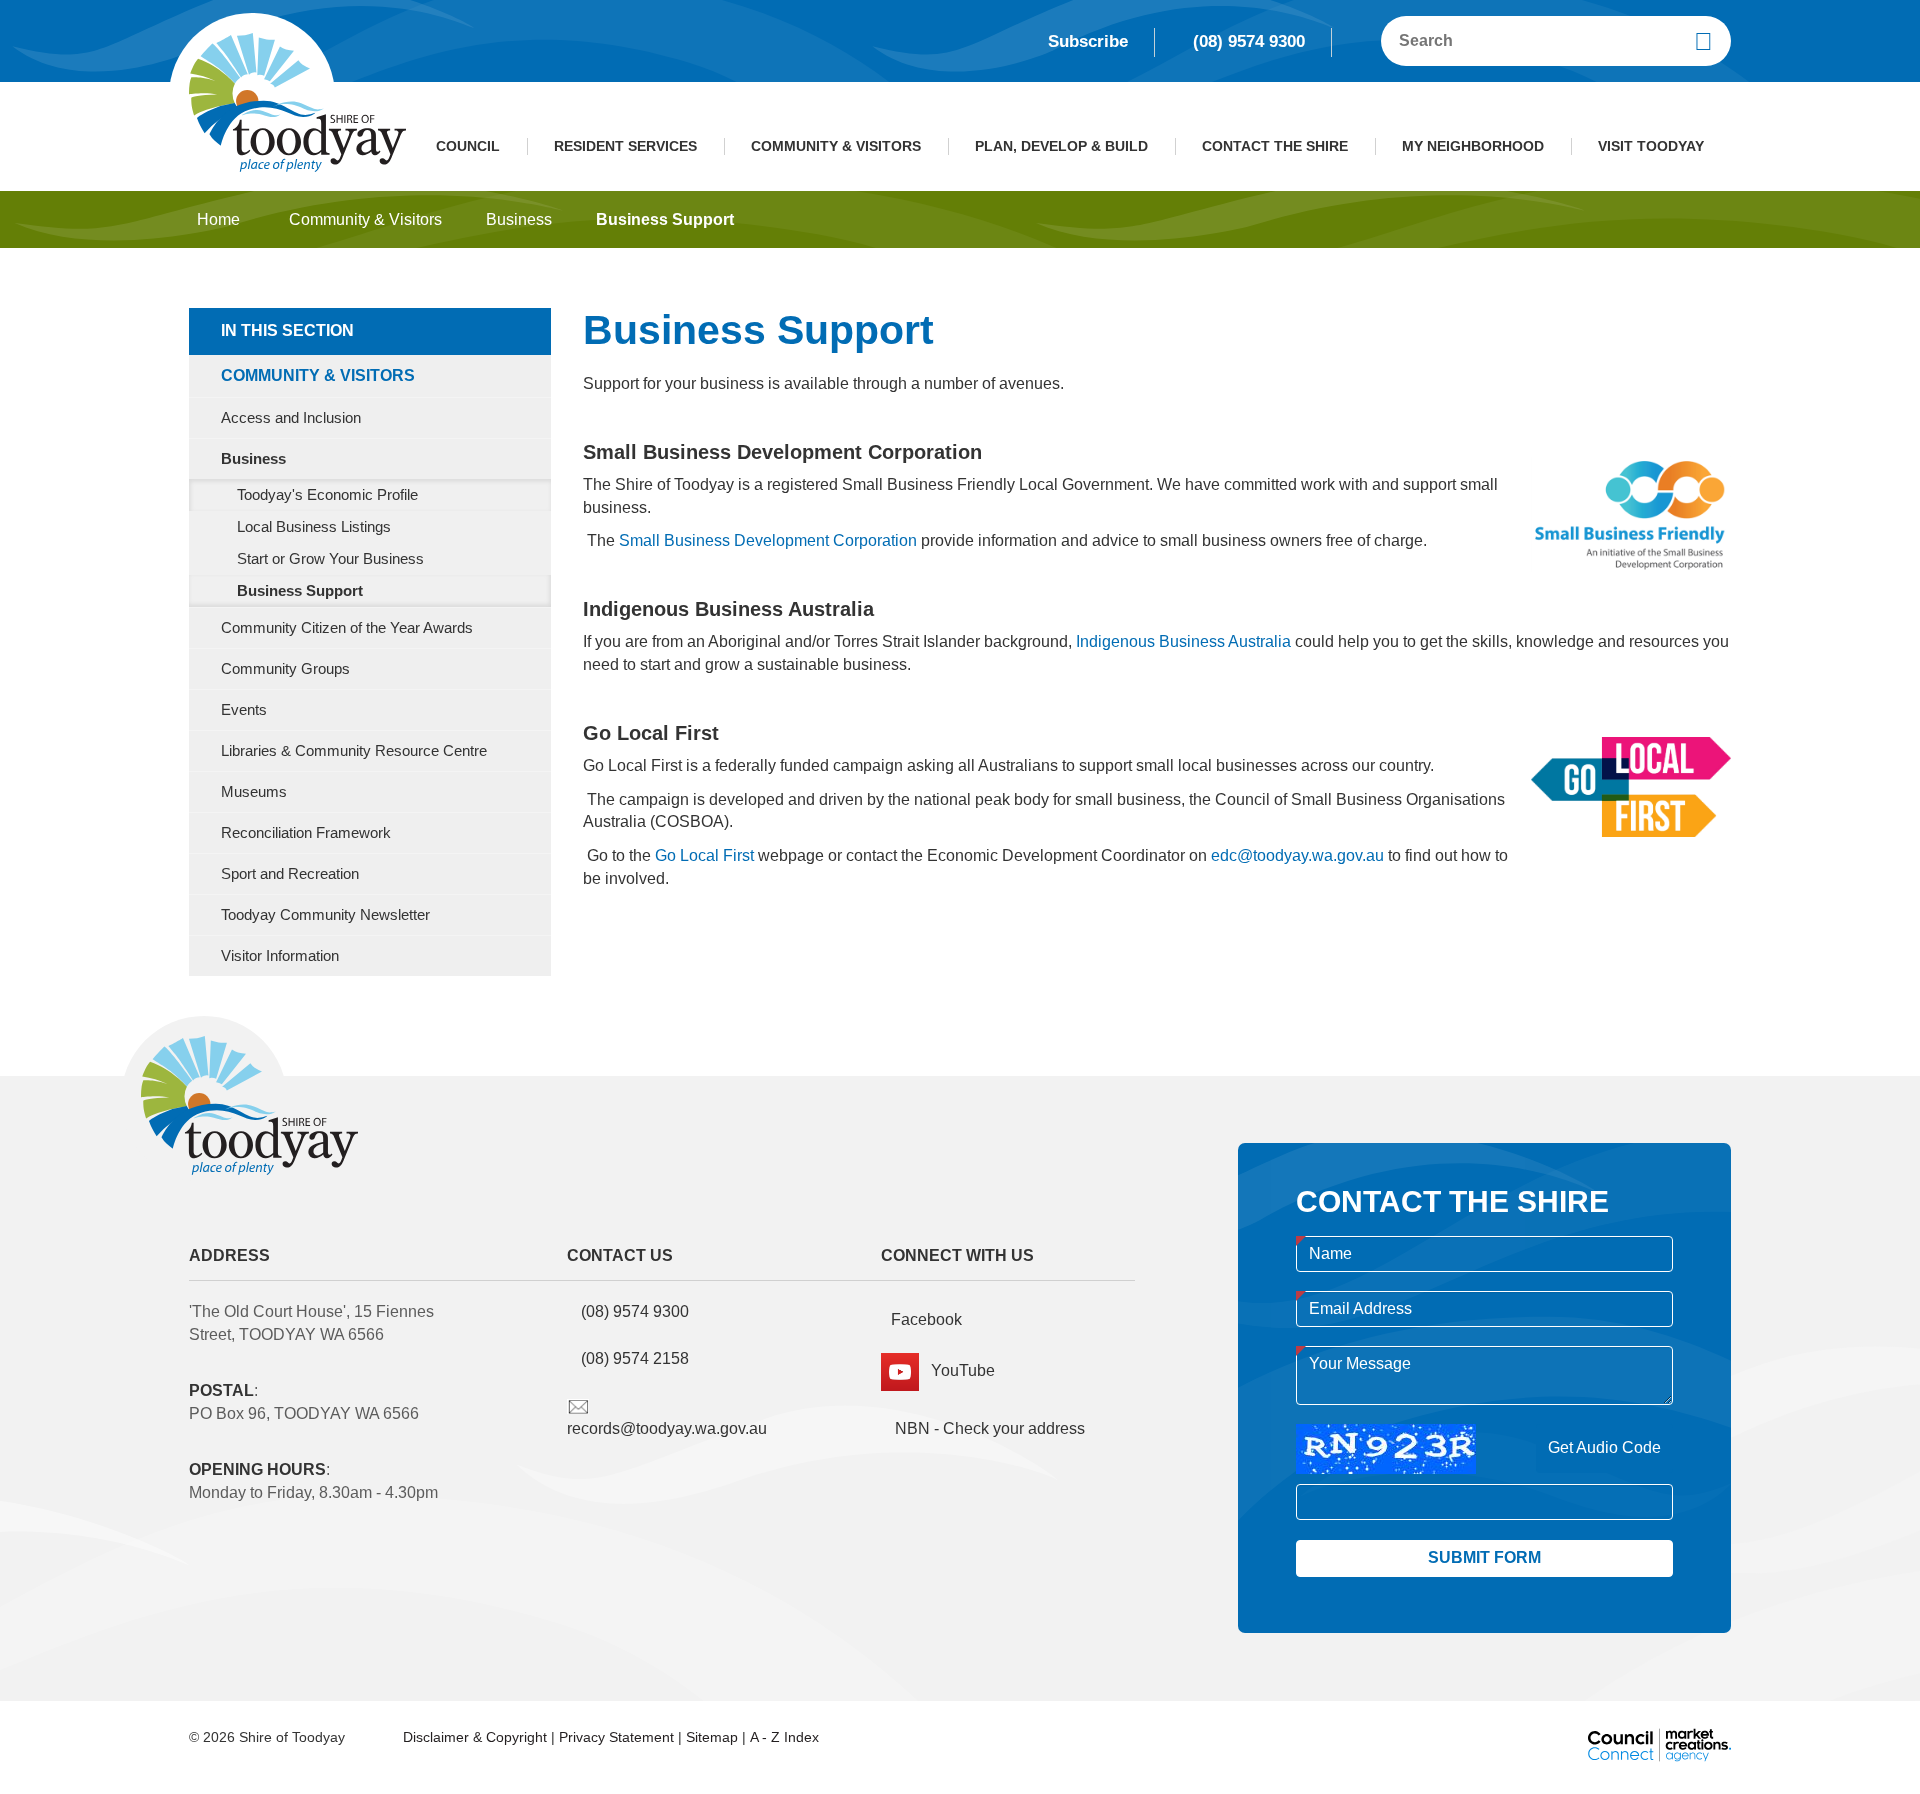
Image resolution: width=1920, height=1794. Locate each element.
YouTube (957, 1370)
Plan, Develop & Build (1061, 146)
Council (468, 146)
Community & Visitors (836, 146)
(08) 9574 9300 (1249, 41)
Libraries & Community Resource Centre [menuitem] (354, 751)
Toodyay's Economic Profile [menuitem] (327, 495)
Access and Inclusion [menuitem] (291, 418)
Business (519, 219)
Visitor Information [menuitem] (280, 956)
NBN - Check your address (988, 1428)
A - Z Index (784, 1737)
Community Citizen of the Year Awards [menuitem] (347, 628)
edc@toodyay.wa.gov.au (1297, 855)
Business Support (665, 219)
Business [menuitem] (253, 459)
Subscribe (1088, 41)
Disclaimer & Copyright (475, 1737)
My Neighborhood (1473, 146)
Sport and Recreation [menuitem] (290, 874)
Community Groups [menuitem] (285, 669)
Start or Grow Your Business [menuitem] (330, 559)
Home (218, 219)
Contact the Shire (1275, 146)
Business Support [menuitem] (300, 591)
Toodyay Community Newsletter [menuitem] (325, 915)
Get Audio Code (1604, 1447)
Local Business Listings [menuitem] (314, 527)
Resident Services (625, 146)
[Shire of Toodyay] (297, 101)
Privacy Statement (616, 1737)
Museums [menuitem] (254, 792)
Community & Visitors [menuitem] (318, 375)
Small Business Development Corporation (768, 540)
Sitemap (712, 1737)
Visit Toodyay (1651, 146)
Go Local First (704, 855)
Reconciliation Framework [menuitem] (306, 833)
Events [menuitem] (244, 710)
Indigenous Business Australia (1183, 641)
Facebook (926, 1319)
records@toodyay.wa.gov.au (667, 1428)
